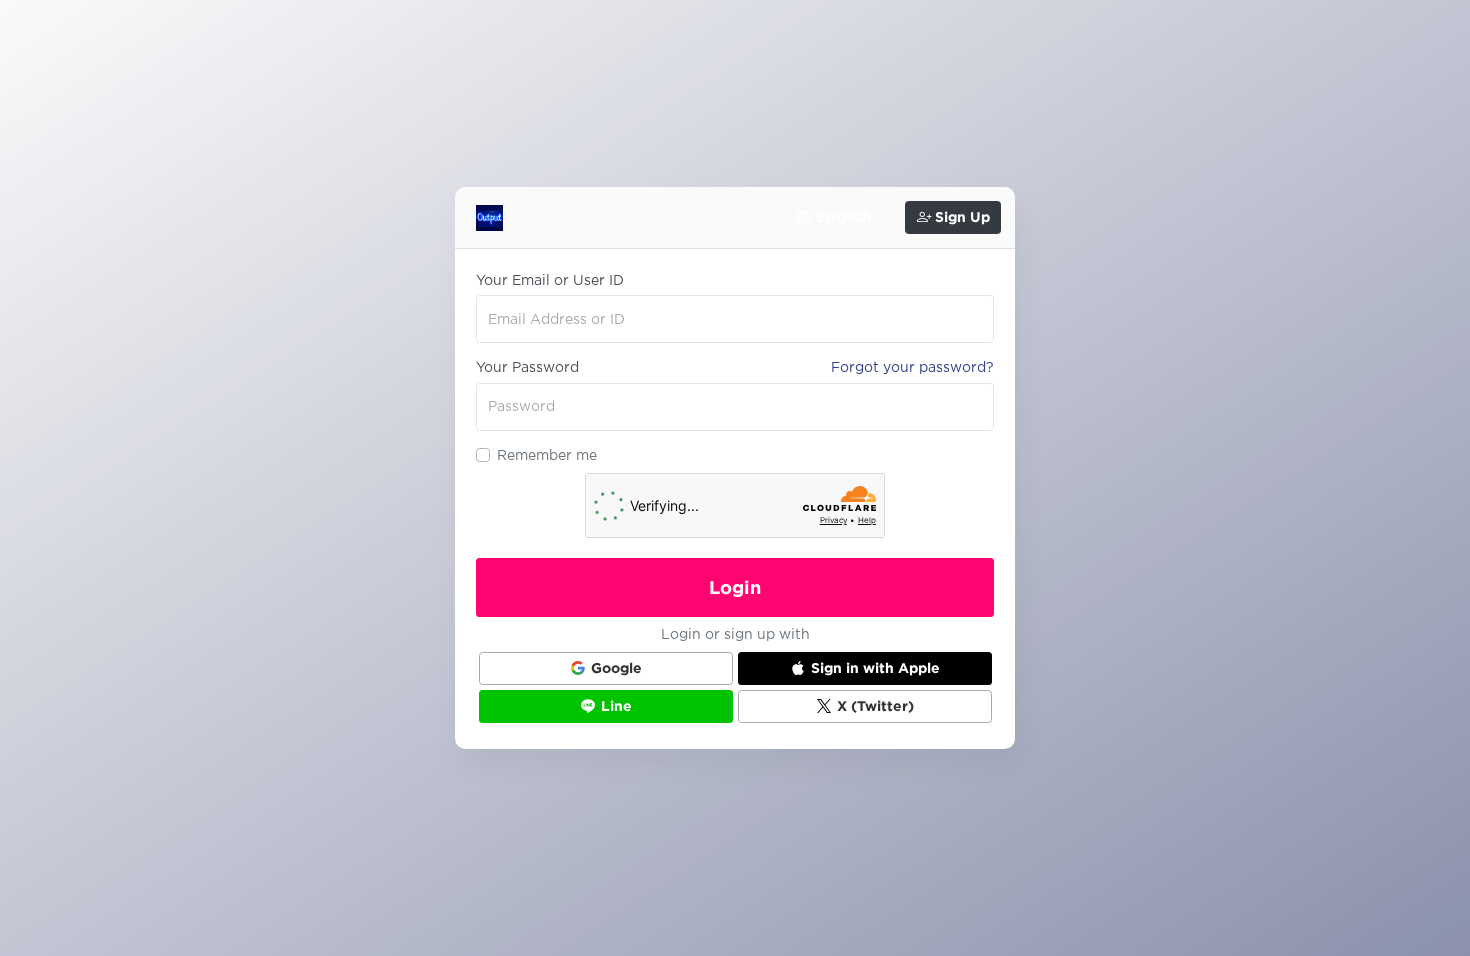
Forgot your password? (912, 367)
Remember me (547, 455)
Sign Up (960, 217)
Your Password (527, 367)
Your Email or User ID (550, 280)
